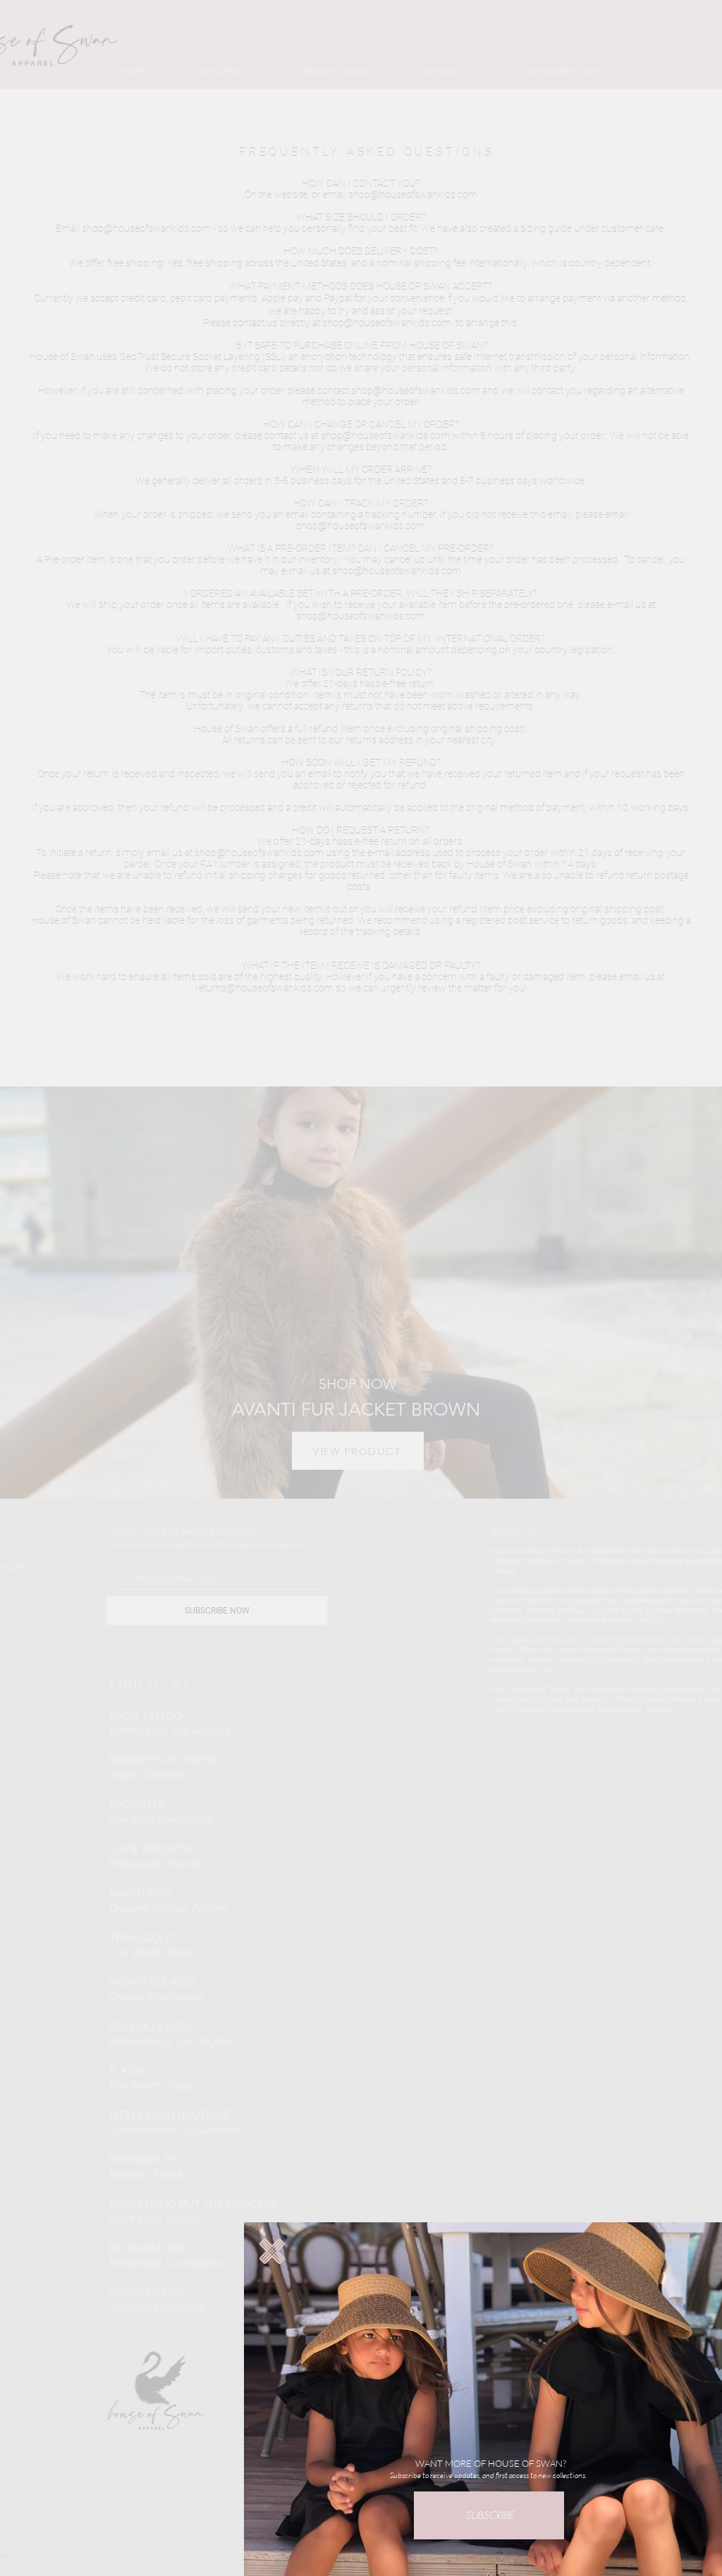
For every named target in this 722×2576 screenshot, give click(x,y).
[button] (272, 2251)
